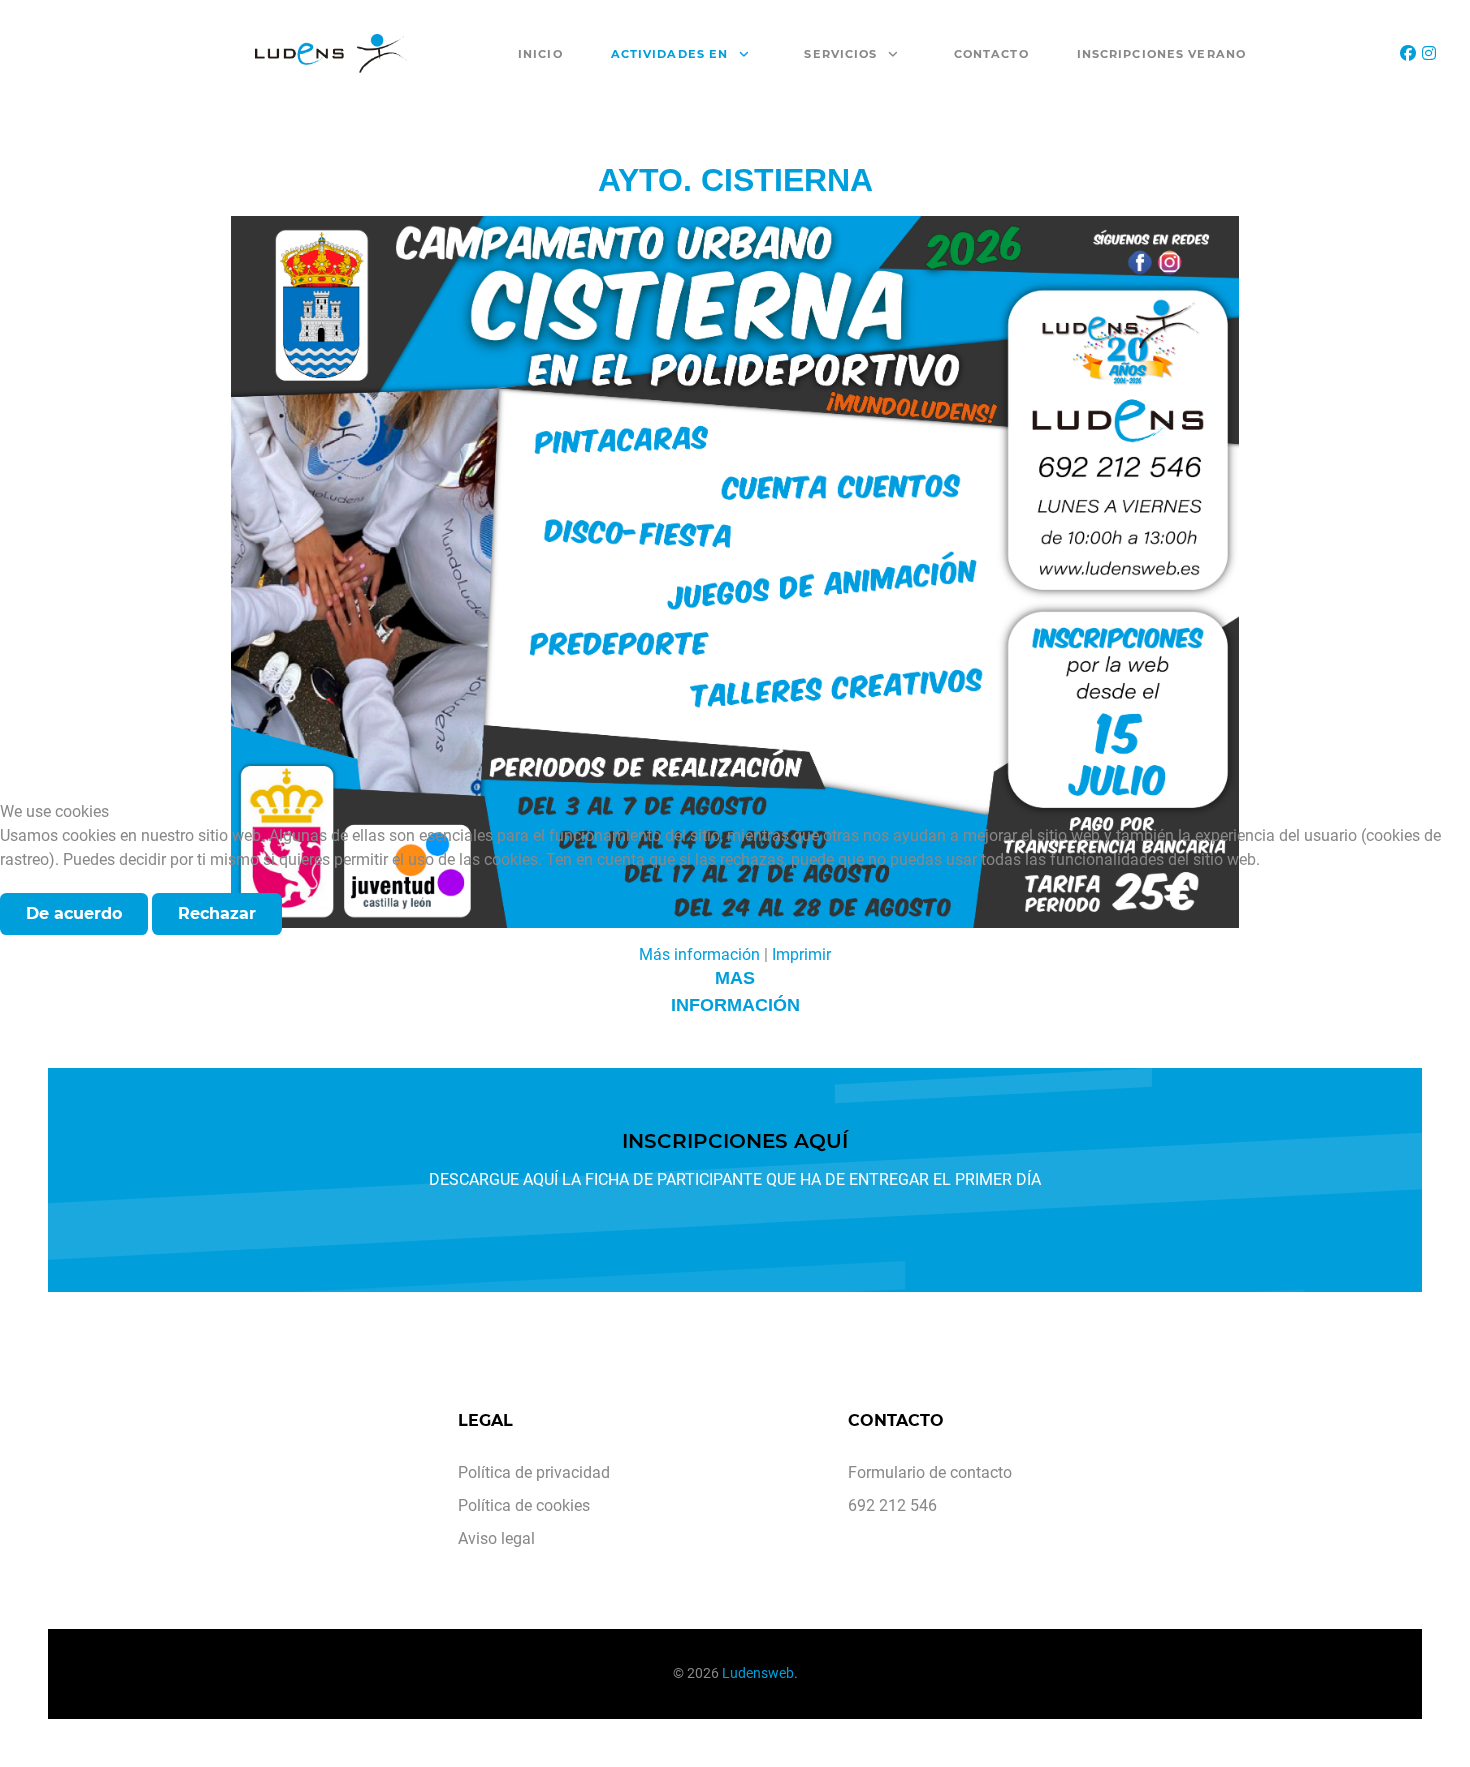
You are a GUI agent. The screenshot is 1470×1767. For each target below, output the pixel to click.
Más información (699, 954)
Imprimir (801, 954)
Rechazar (217, 913)
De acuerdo (74, 913)
